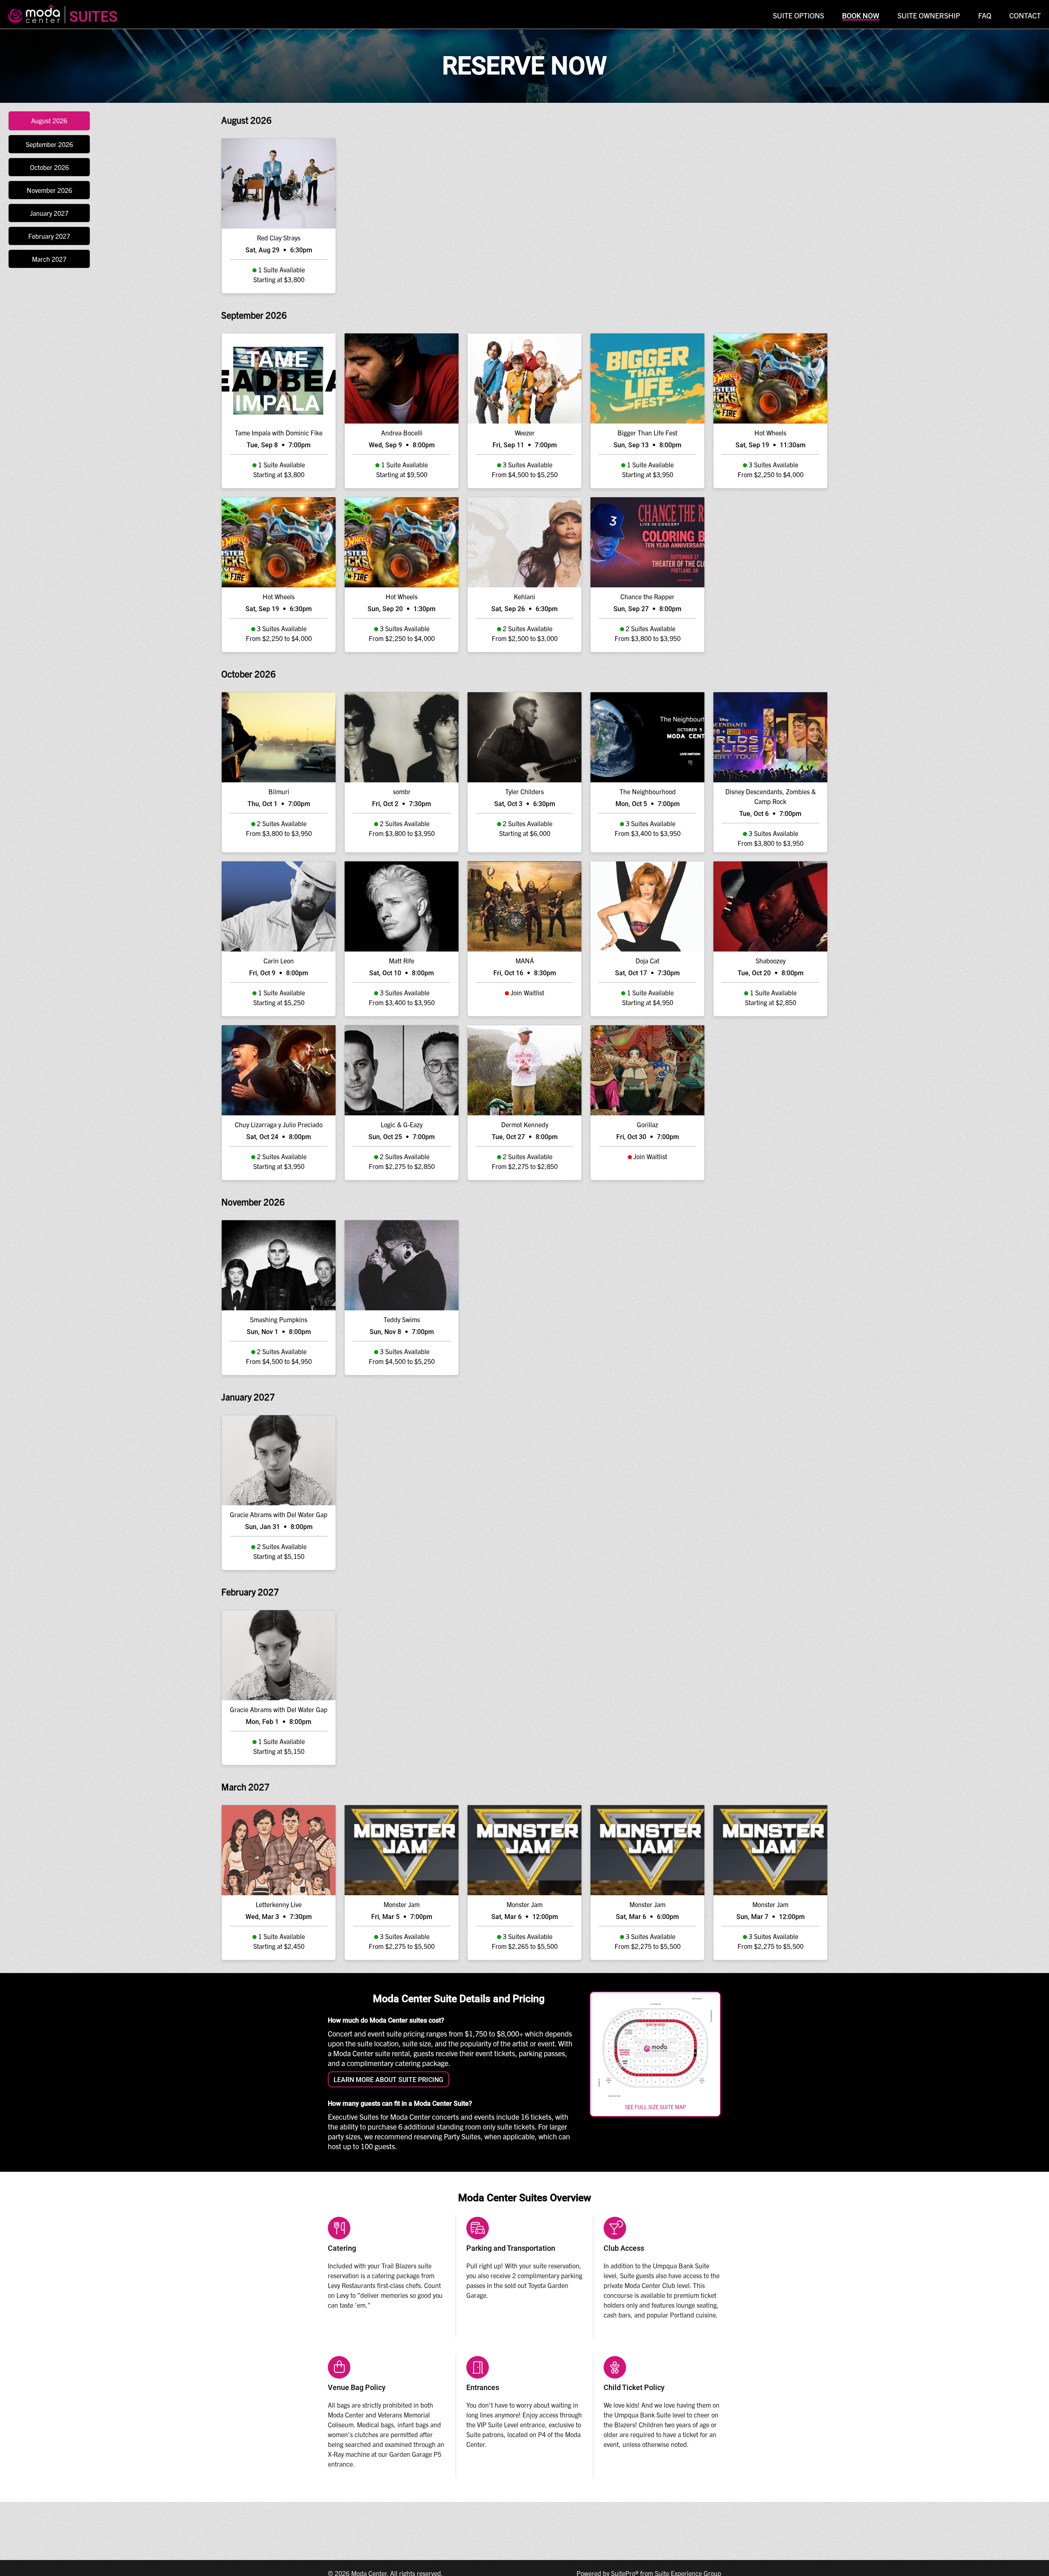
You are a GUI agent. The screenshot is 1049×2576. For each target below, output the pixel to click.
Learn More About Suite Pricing (388, 2080)
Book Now (861, 16)
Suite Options (798, 15)
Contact (1025, 15)
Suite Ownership (929, 15)
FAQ (985, 15)
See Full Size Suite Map (655, 2107)
